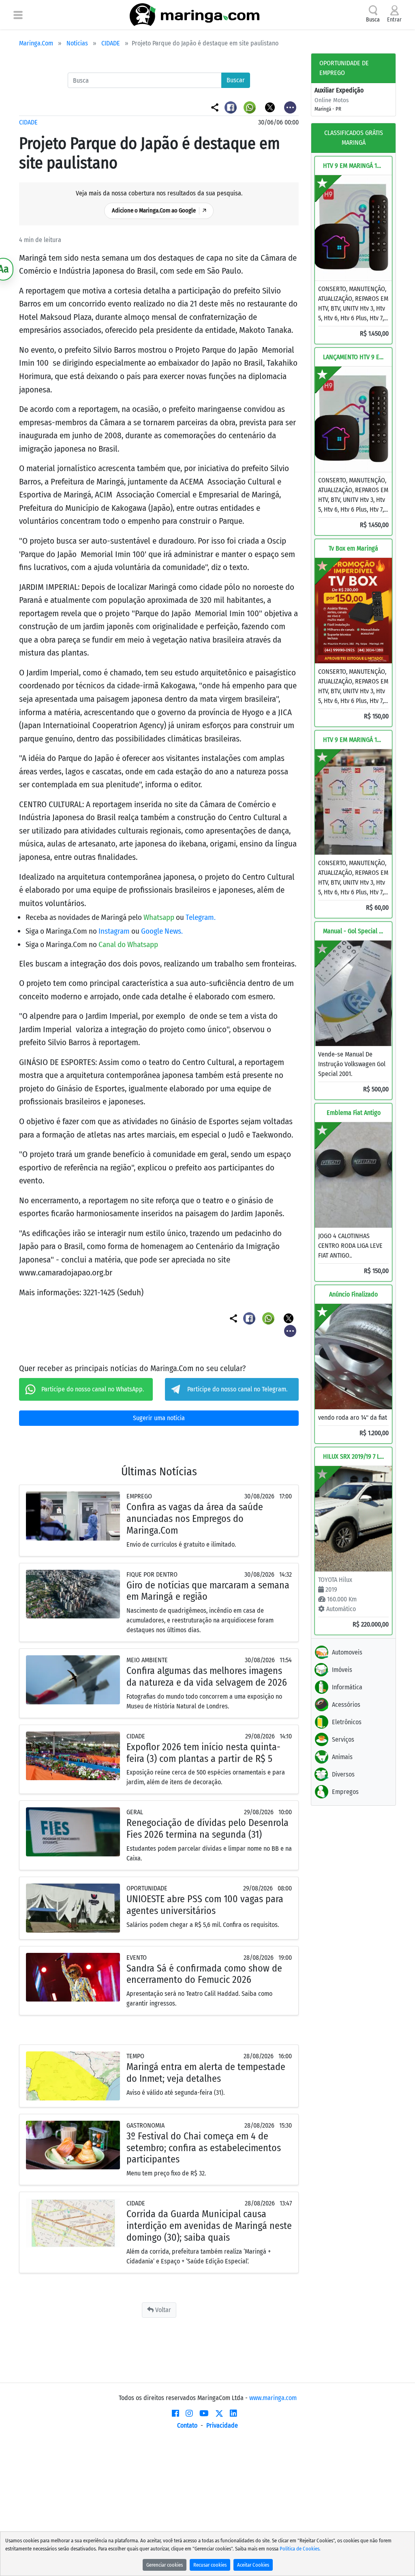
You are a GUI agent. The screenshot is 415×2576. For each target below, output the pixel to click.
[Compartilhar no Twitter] (271, 107)
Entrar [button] (394, 20)
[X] (219, 2413)
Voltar (162, 2310)
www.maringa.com (273, 2398)
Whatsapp (160, 917)
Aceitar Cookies (253, 2565)
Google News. (162, 931)
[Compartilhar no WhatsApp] (251, 107)
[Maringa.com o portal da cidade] (195, 15)
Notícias (77, 43)
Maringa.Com (36, 43)
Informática (347, 1687)
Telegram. (201, 917)
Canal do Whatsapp (128, 944)
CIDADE (111, 43)
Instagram (115, 931)
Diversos (343, 1774)
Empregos (345, 1792)
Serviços (343, 1739)
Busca (373, 20)
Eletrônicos (347, 1722)
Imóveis (342, 1670)
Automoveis (347, 1652)
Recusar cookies (210, 2565)
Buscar (236, 80)
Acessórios (346, 1705)
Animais (342, 1757)
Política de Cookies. (300, 2549)
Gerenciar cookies (165, 2565)
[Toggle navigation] (18, 15)
